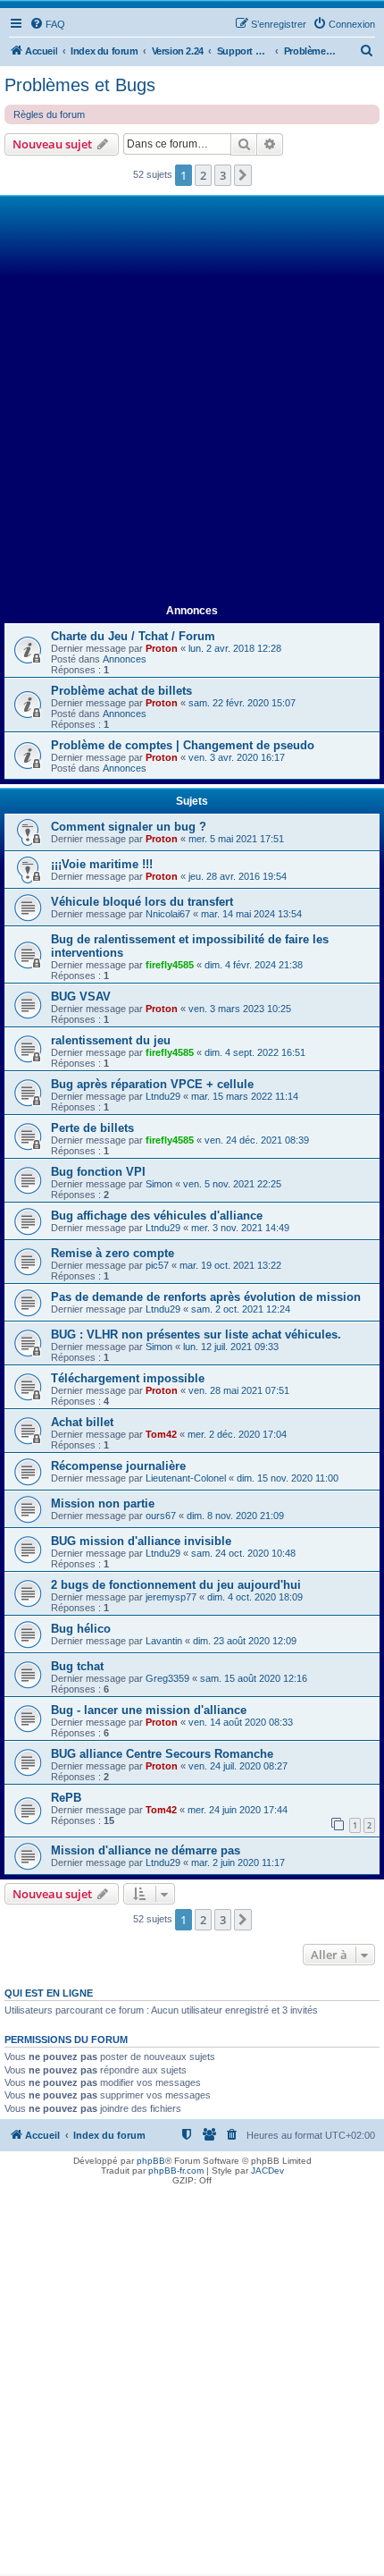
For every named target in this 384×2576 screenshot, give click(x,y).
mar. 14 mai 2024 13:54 (251, 914)
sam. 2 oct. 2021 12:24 (241, 1309)
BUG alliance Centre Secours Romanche (162, 1754)
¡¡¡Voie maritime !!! (102, 864)
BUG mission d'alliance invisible (141, 1541)
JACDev (267, 2171)
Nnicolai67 (168, 914)
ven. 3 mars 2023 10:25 (240, 1009)
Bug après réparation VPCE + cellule (152, 1084)
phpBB (151, 2161)
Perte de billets (92, 1128)
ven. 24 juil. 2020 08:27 (238, 1766)
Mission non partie (103, 1503)
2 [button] (203, 175)
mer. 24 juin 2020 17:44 (238, 1810)
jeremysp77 (171, 1597)
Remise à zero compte (113, 1253)
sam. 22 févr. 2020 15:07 (242, 703)
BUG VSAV (81, 997)
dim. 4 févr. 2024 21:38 (254, 965)
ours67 (161, 1516)
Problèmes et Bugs (80, 85)
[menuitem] (47, 24)
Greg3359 (167, 1678)
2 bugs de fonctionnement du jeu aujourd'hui (176, 1585)
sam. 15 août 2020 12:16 (254, 1678)
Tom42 (161, 1434)
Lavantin (164, 1641)
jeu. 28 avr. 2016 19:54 (238, 876)
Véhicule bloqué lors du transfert (142, 902)
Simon (159, 1184)
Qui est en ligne (49, 1993)
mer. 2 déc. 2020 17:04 (237, 1434)
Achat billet (82, 1422)
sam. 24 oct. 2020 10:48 (243, 1553)
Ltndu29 (163, 1096)
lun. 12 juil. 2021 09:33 (231, 1347)
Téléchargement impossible (128, 1378)
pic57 (157, 1265)
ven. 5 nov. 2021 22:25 (232, 1184)
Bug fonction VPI (98, 1172)
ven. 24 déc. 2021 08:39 (257, 1140)
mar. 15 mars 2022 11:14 (245, 1096)
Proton (162, 648)
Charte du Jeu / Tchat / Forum (133, 636)
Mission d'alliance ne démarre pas (146, 1850)
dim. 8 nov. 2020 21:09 (235, 1516)
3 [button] (223, 175)
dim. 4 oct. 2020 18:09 (255, 1597)
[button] (243, 175)
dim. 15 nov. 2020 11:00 (288, 1478)
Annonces (125, 659)
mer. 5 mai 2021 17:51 (236, 839)
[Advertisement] (192, 401)
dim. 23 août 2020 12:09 (245, 1641)
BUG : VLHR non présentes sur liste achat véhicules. (196, 1334)
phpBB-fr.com (176, 2171)
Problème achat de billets (121, 691)
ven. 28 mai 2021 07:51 (239, 1390)
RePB (66, 1798)
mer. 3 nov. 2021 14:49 (240, 1228)
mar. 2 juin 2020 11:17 (238, 1862)
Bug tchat (77, 1666)
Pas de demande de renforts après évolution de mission (206, 1297)
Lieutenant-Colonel (186, 1478)
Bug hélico (81, 1629)
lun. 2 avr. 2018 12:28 (235, 648)
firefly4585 (170, 965)
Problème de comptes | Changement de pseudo (183, 745)
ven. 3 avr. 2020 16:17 (237, 757)
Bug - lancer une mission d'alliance (149, 1710)
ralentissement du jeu (111, 1040)
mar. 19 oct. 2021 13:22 (230, 1265)
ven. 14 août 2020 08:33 (241, 1722)
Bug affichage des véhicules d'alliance (157, 1216)
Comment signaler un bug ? (129, 827)
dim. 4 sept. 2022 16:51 (255, 1052)
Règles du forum (49, 114)
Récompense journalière (118, 1466)
